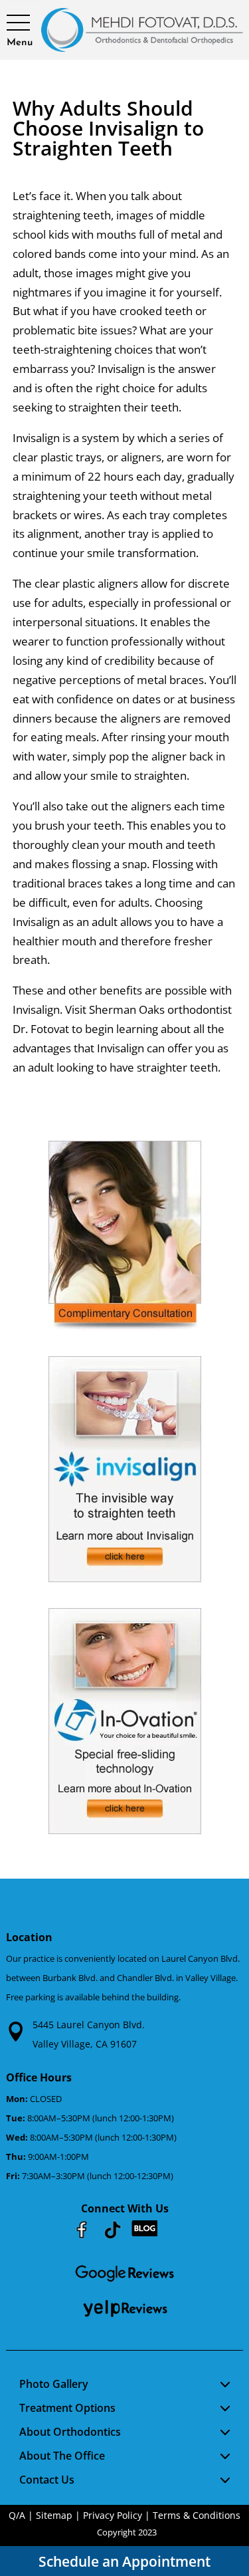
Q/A (17, 2515)
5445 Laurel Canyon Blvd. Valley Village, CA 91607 (89, 2034)
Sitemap (54, 2515)
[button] (20, 23)
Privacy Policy (113, 2515)
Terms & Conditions (197, 2515)
